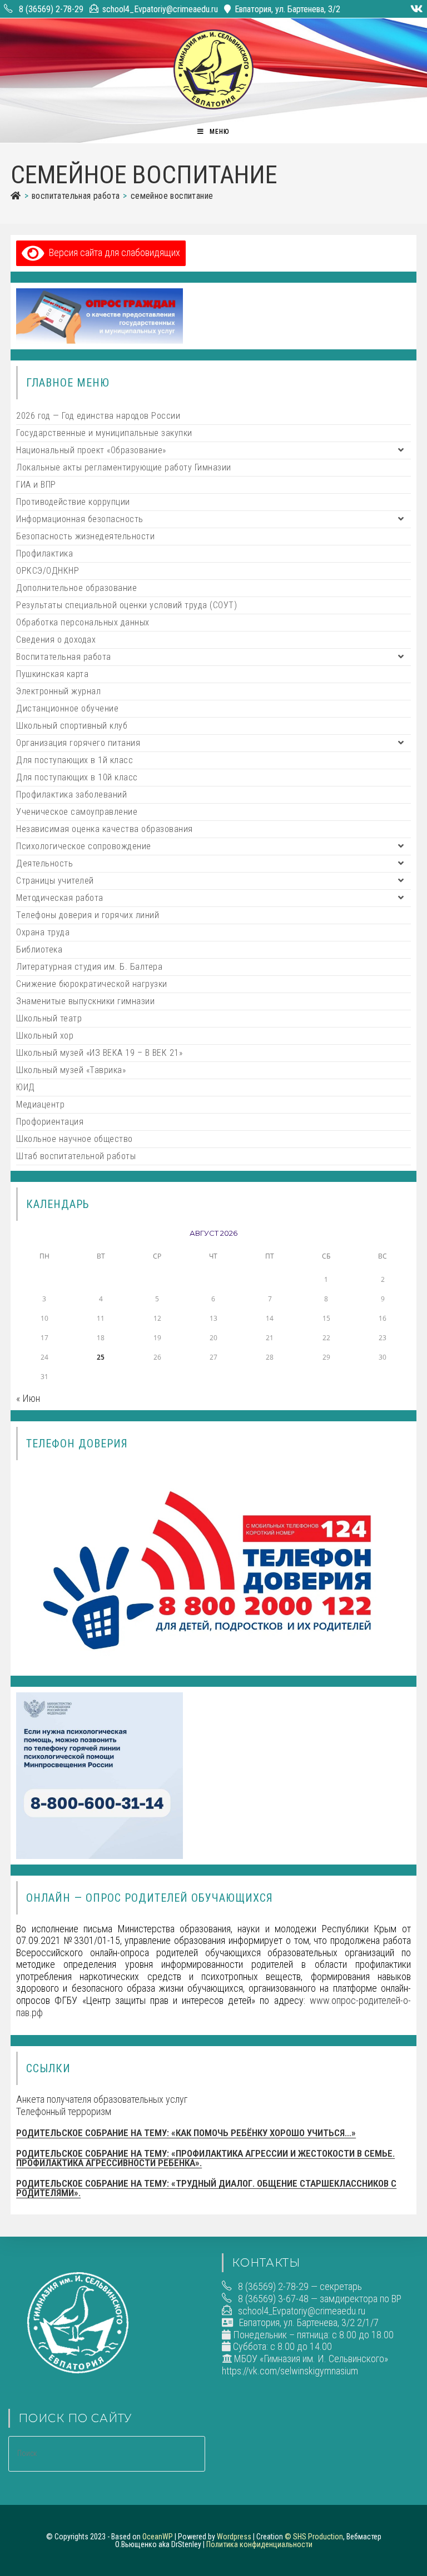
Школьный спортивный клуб (72, 726)
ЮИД (26, 1087)
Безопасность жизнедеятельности (85, 536)
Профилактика (44, 553)
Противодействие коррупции (73, 502)
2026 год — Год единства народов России (98, 416)
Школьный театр (49, 1018)
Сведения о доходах (56, 640)
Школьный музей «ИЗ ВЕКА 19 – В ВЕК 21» (99, 1053)
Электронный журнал (58, 691)
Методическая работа (60, 898)
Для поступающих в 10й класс (77, 777)
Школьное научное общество (75, 1139)
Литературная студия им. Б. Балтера (89, 967)
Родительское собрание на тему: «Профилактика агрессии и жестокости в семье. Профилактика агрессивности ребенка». (205, 2158)
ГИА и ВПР (36, 485)
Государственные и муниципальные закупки (104, 433)
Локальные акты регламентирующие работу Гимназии (124, 467)
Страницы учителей (55, 881)
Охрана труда (43, 932)
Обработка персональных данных (83, 622)
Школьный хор (45, 1036)
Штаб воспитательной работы (76, 1156)
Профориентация (50, 1122)
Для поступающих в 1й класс (75, 760)
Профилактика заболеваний (71, 795)
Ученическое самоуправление (77, 812)
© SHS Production (314, 2537)
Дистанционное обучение (67, 708)
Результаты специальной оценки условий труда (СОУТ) (126, 605)
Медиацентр (40, 1104)
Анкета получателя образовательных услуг (102, 2099)
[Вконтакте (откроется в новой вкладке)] (415, 9)
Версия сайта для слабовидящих (112, 252)
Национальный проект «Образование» (91, 450)
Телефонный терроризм (64, 2111)
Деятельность (44, 863)
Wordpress (234, 2537)
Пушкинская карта (52, 674)
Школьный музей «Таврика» (71, 1070)
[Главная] (16, 196)
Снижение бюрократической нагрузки (92, 984)
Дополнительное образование (76, 588)
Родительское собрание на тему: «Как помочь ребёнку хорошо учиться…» (186, 2133)
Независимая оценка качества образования (105, 829)
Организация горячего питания (78, 743)
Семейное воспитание (172, 196)
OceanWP (158, 2537)
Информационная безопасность (80, 519)
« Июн (28, 1398)
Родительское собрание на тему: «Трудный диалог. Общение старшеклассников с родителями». (206, 2188)
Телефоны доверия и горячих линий (88, 915)
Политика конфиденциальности (259, 2544)
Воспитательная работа (64, 657)
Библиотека (39, 949)
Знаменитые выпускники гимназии (85, 1001)
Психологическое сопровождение (84, 846)
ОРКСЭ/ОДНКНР (48, 571)
